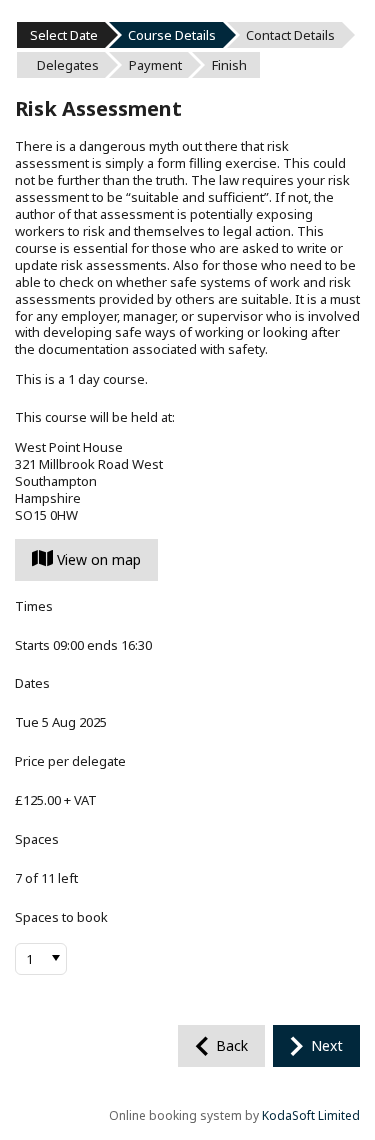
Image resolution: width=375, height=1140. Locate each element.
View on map (97, 559)
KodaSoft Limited (311, 1115)
